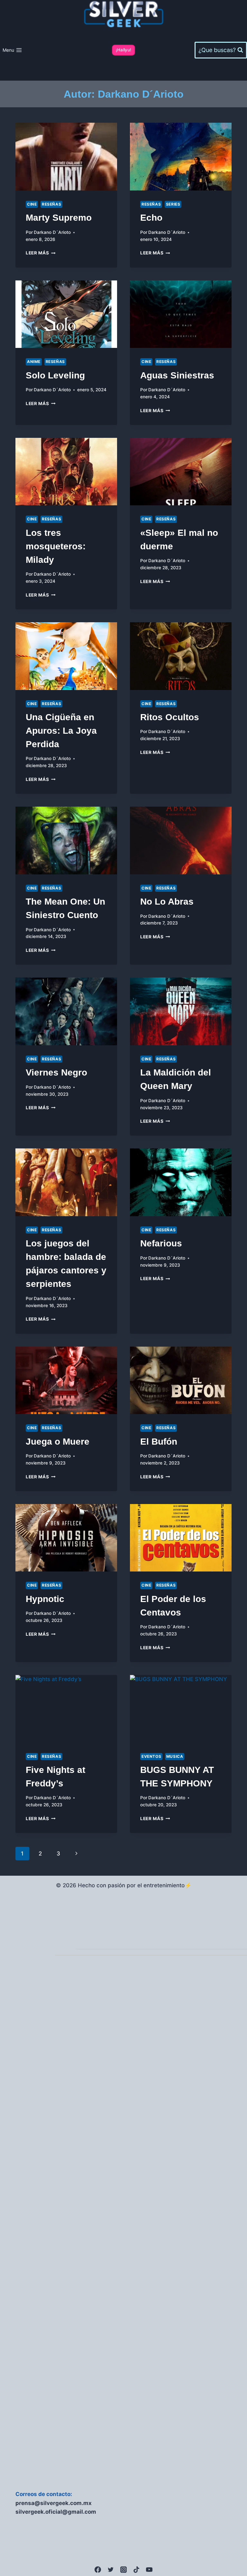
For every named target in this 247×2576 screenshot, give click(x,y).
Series (173, 204)
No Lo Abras (167, 902)
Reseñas (51, 204)
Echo (151, 218)
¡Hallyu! (123, 50)
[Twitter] (111, 2570)
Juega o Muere (58, 1442)
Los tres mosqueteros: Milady (56, 546)
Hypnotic (45, 1599)
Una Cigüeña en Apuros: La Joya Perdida (61, 731)
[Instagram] (123, 2570)
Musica (175, 1756)
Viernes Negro (56, 1072)
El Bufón (159, 1442)
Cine (32, 204)
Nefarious (161, 1243)
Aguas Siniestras (177, 375)
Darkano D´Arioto (52, 232)
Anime (34, 362)
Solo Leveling (55, 375)
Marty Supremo (59, 218)
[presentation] (66, 157)
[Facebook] (98, 2570)
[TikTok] (136, 2570)
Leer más (41, 253)
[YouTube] (149, 2570)
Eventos (151, 1756)
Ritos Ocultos (170, 717)
